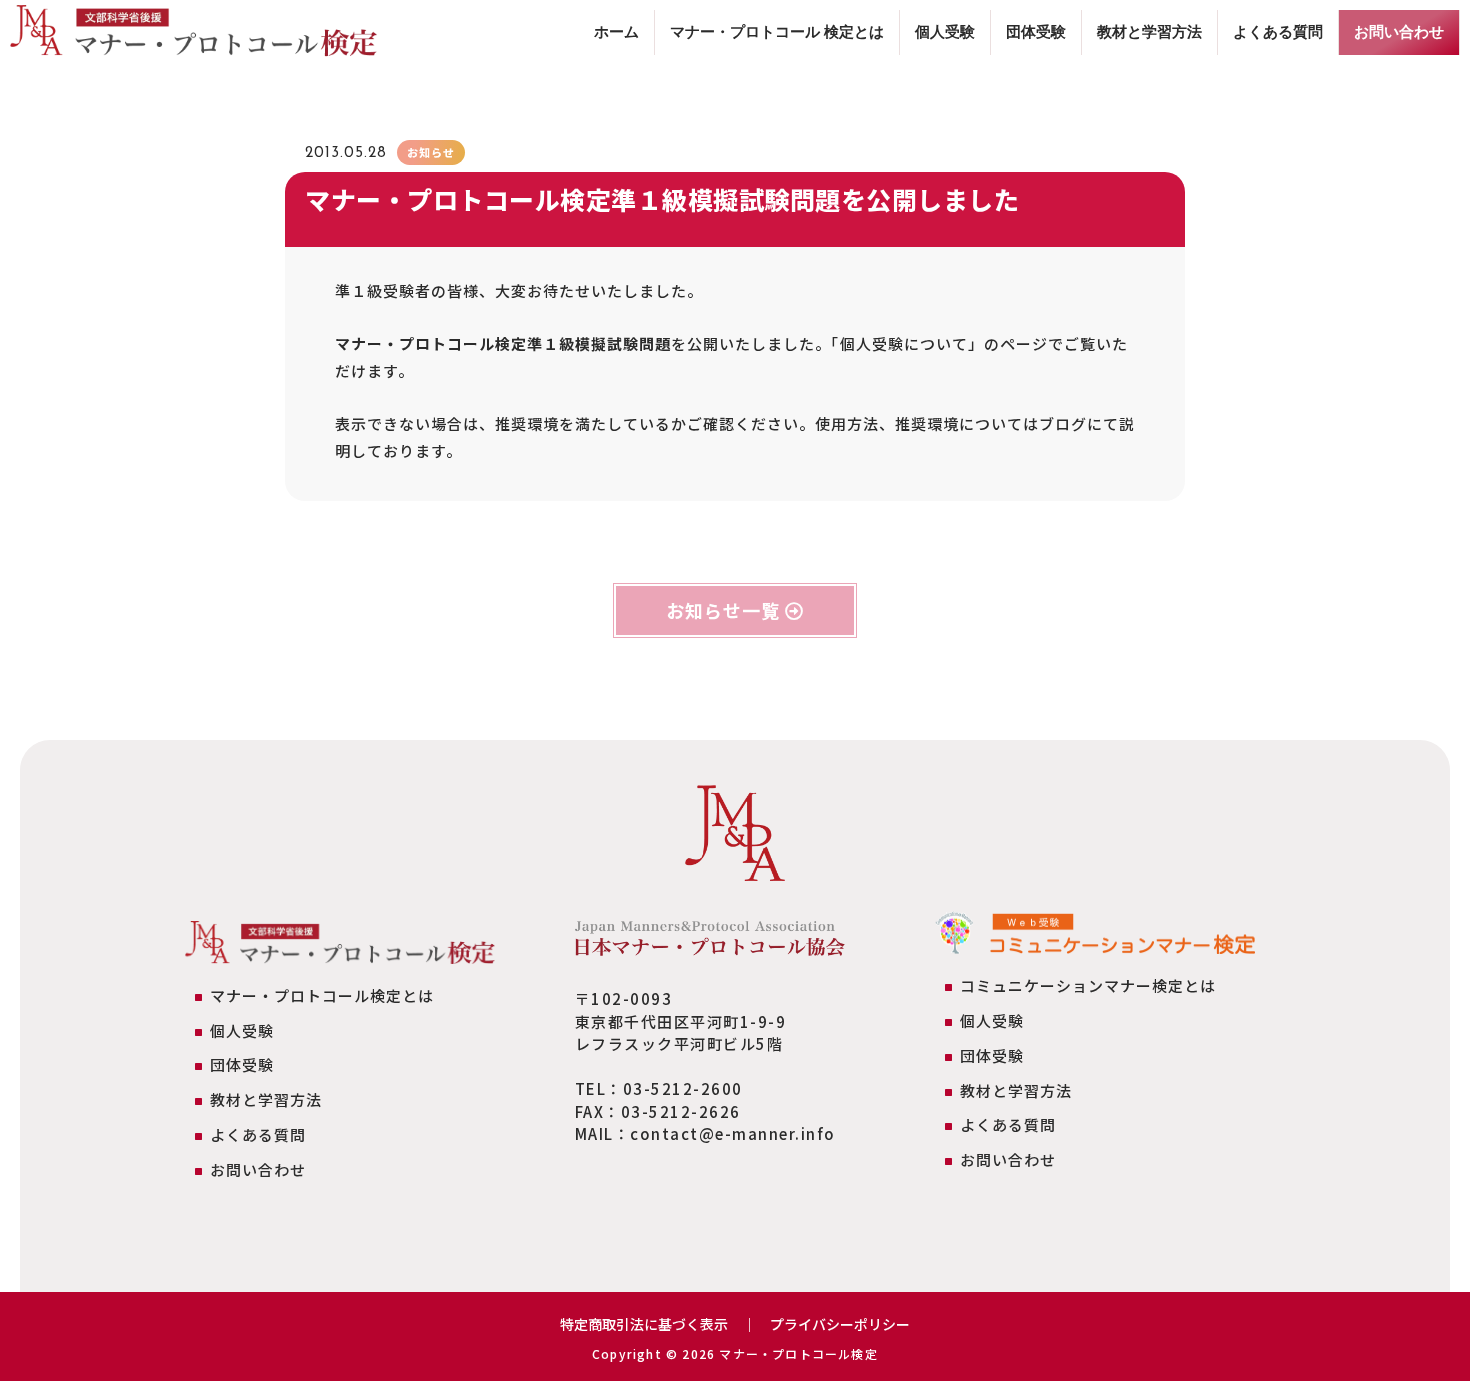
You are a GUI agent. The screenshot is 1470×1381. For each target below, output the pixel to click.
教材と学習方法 (1149, 32)
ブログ (1063, 423)
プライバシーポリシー (840, 1324)
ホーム (616, 32)
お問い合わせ (1399, 32)
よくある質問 (1278, 32)
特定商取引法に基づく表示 (644, 1324)
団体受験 (1036, 32)
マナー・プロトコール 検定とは (777, 32)
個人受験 (945, 32)
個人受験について (904, 343)
